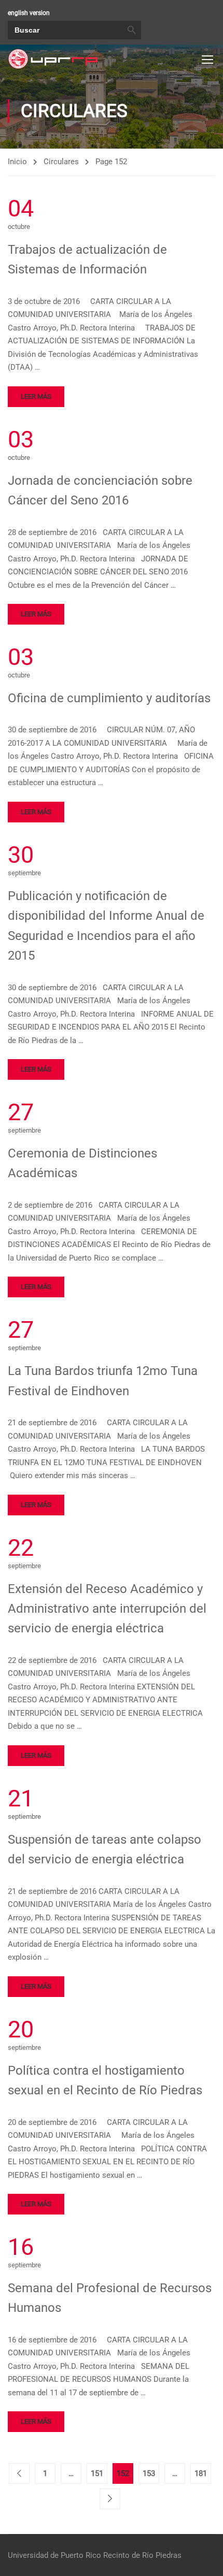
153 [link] (149, 2473)
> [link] (110, 2499)
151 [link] (97, 2473)
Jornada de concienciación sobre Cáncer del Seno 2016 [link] (100, 490)
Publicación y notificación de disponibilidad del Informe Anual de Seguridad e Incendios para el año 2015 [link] (106, 926)
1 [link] (45, 2473)
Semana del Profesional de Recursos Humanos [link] (110, 2298)
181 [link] (201, 2473)
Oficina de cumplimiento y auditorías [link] (109, 698)
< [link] (19, 2473)
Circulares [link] (61, 162)
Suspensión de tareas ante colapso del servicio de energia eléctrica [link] (104, 1849)
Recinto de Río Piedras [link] (142, 2555)
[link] (53, 59)
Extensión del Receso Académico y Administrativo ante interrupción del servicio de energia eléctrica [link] (107, 1609)
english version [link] (29, 13)
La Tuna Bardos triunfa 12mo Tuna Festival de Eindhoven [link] (103, 1381)
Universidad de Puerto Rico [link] (54, 2555)
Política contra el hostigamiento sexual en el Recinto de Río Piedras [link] (105, 2080)
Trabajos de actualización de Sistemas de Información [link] (87, 259)
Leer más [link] (36, 396)
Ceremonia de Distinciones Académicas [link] (82, 1163)
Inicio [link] (17, 162)
